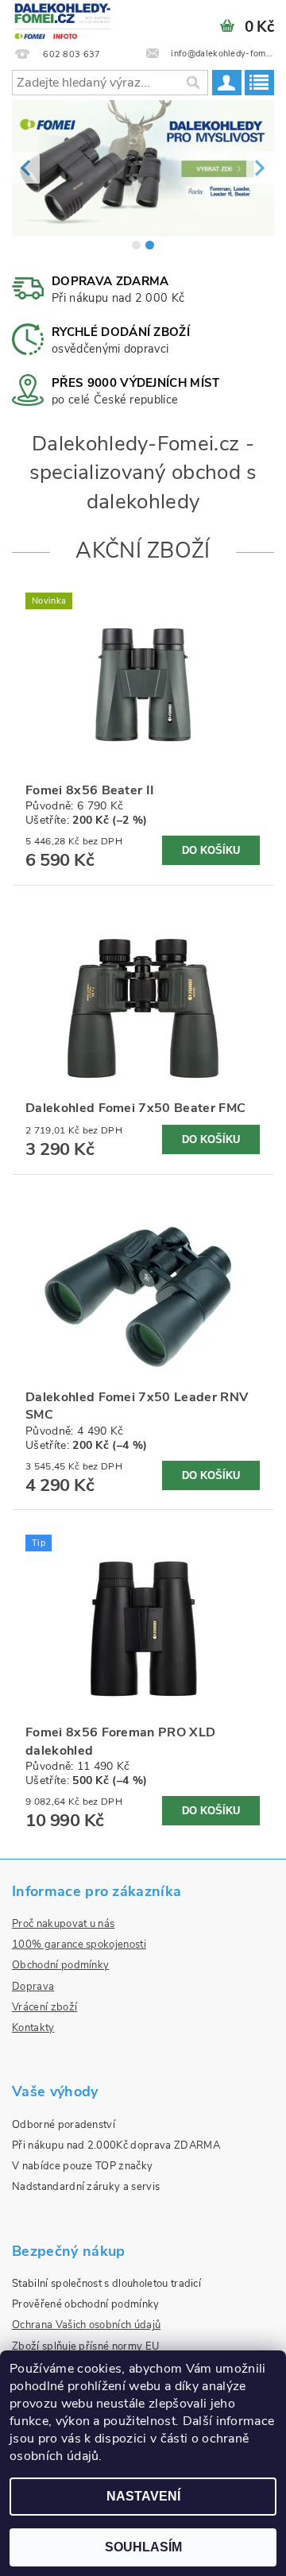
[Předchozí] (26, 168)
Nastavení (143, 2496)
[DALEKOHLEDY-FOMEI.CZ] (64, 21)
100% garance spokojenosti (79, 1945)
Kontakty (33, 2028)
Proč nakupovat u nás (63, 1924)
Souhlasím (143, 2547)
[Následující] (260, 168)
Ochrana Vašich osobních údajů (86, 2325)
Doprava (33, 1987)
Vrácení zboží (44, 2007)
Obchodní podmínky (60, 1965)
